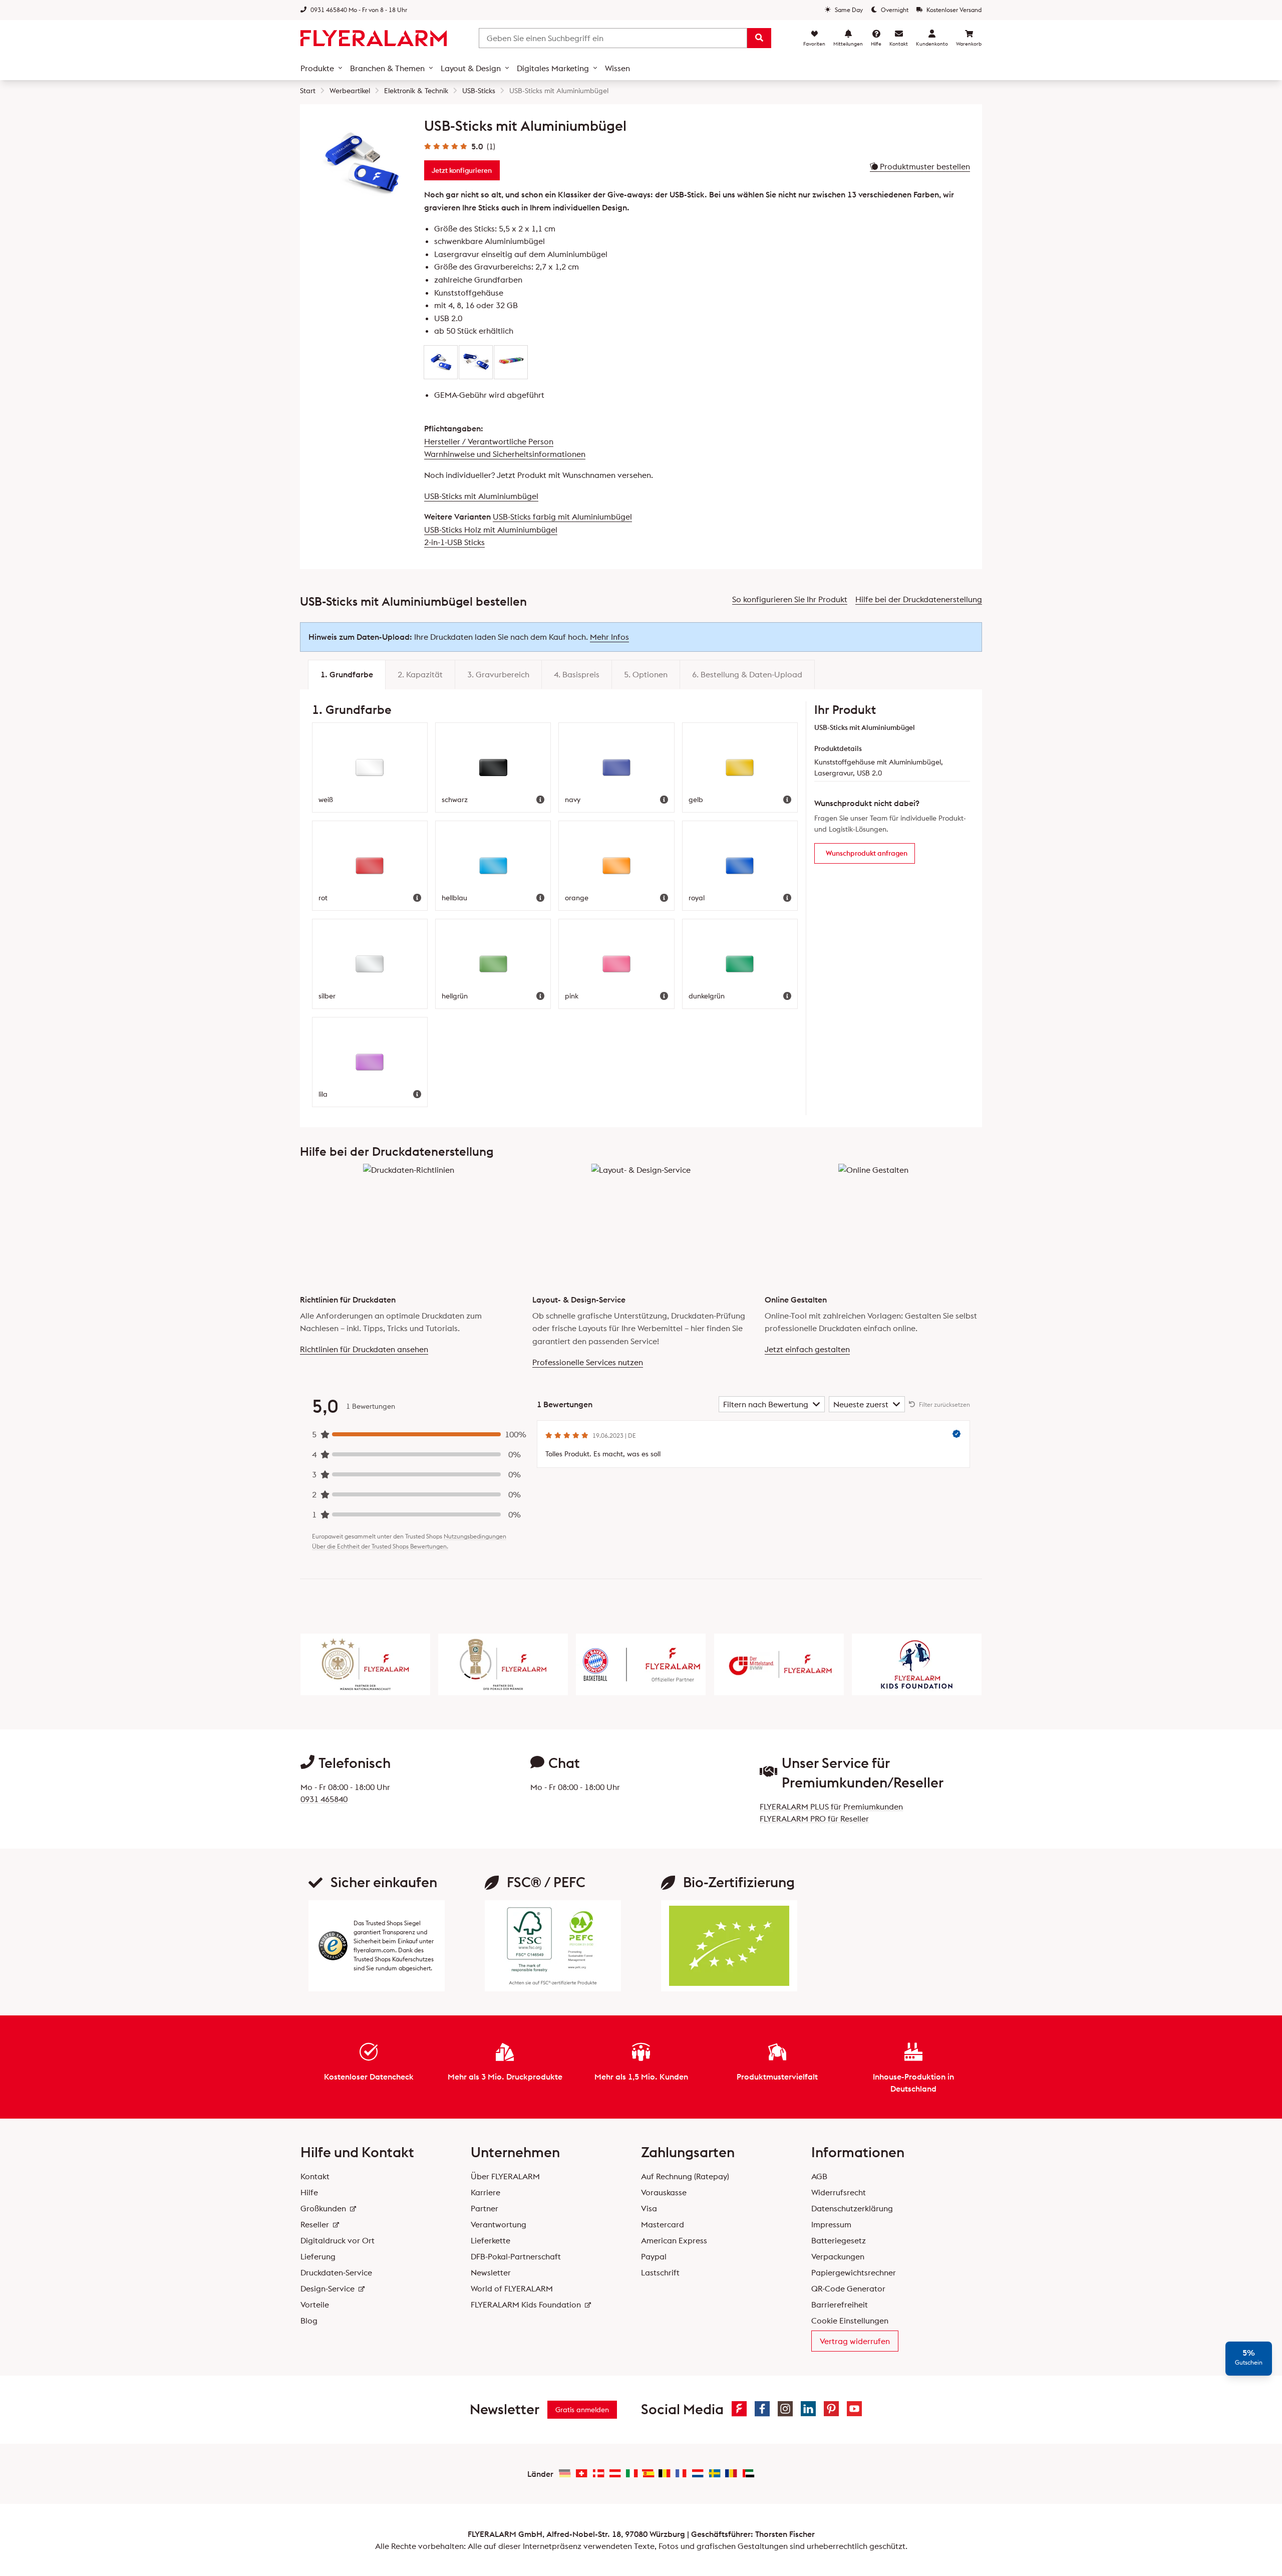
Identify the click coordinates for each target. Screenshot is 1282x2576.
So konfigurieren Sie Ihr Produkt (790, 599)
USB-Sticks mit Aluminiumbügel (481, 496)
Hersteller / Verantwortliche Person (489, 441)
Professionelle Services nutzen (588, 1362)
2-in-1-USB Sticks (454, 542)
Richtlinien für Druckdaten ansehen (364, 1349)
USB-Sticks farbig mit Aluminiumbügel (562, 517)
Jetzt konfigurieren (462, 170)
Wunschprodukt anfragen (867, 853)
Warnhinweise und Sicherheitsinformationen (505, 454)
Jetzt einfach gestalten (807, 1349)
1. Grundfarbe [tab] (347, 674)
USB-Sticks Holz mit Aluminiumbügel (491, 530)
